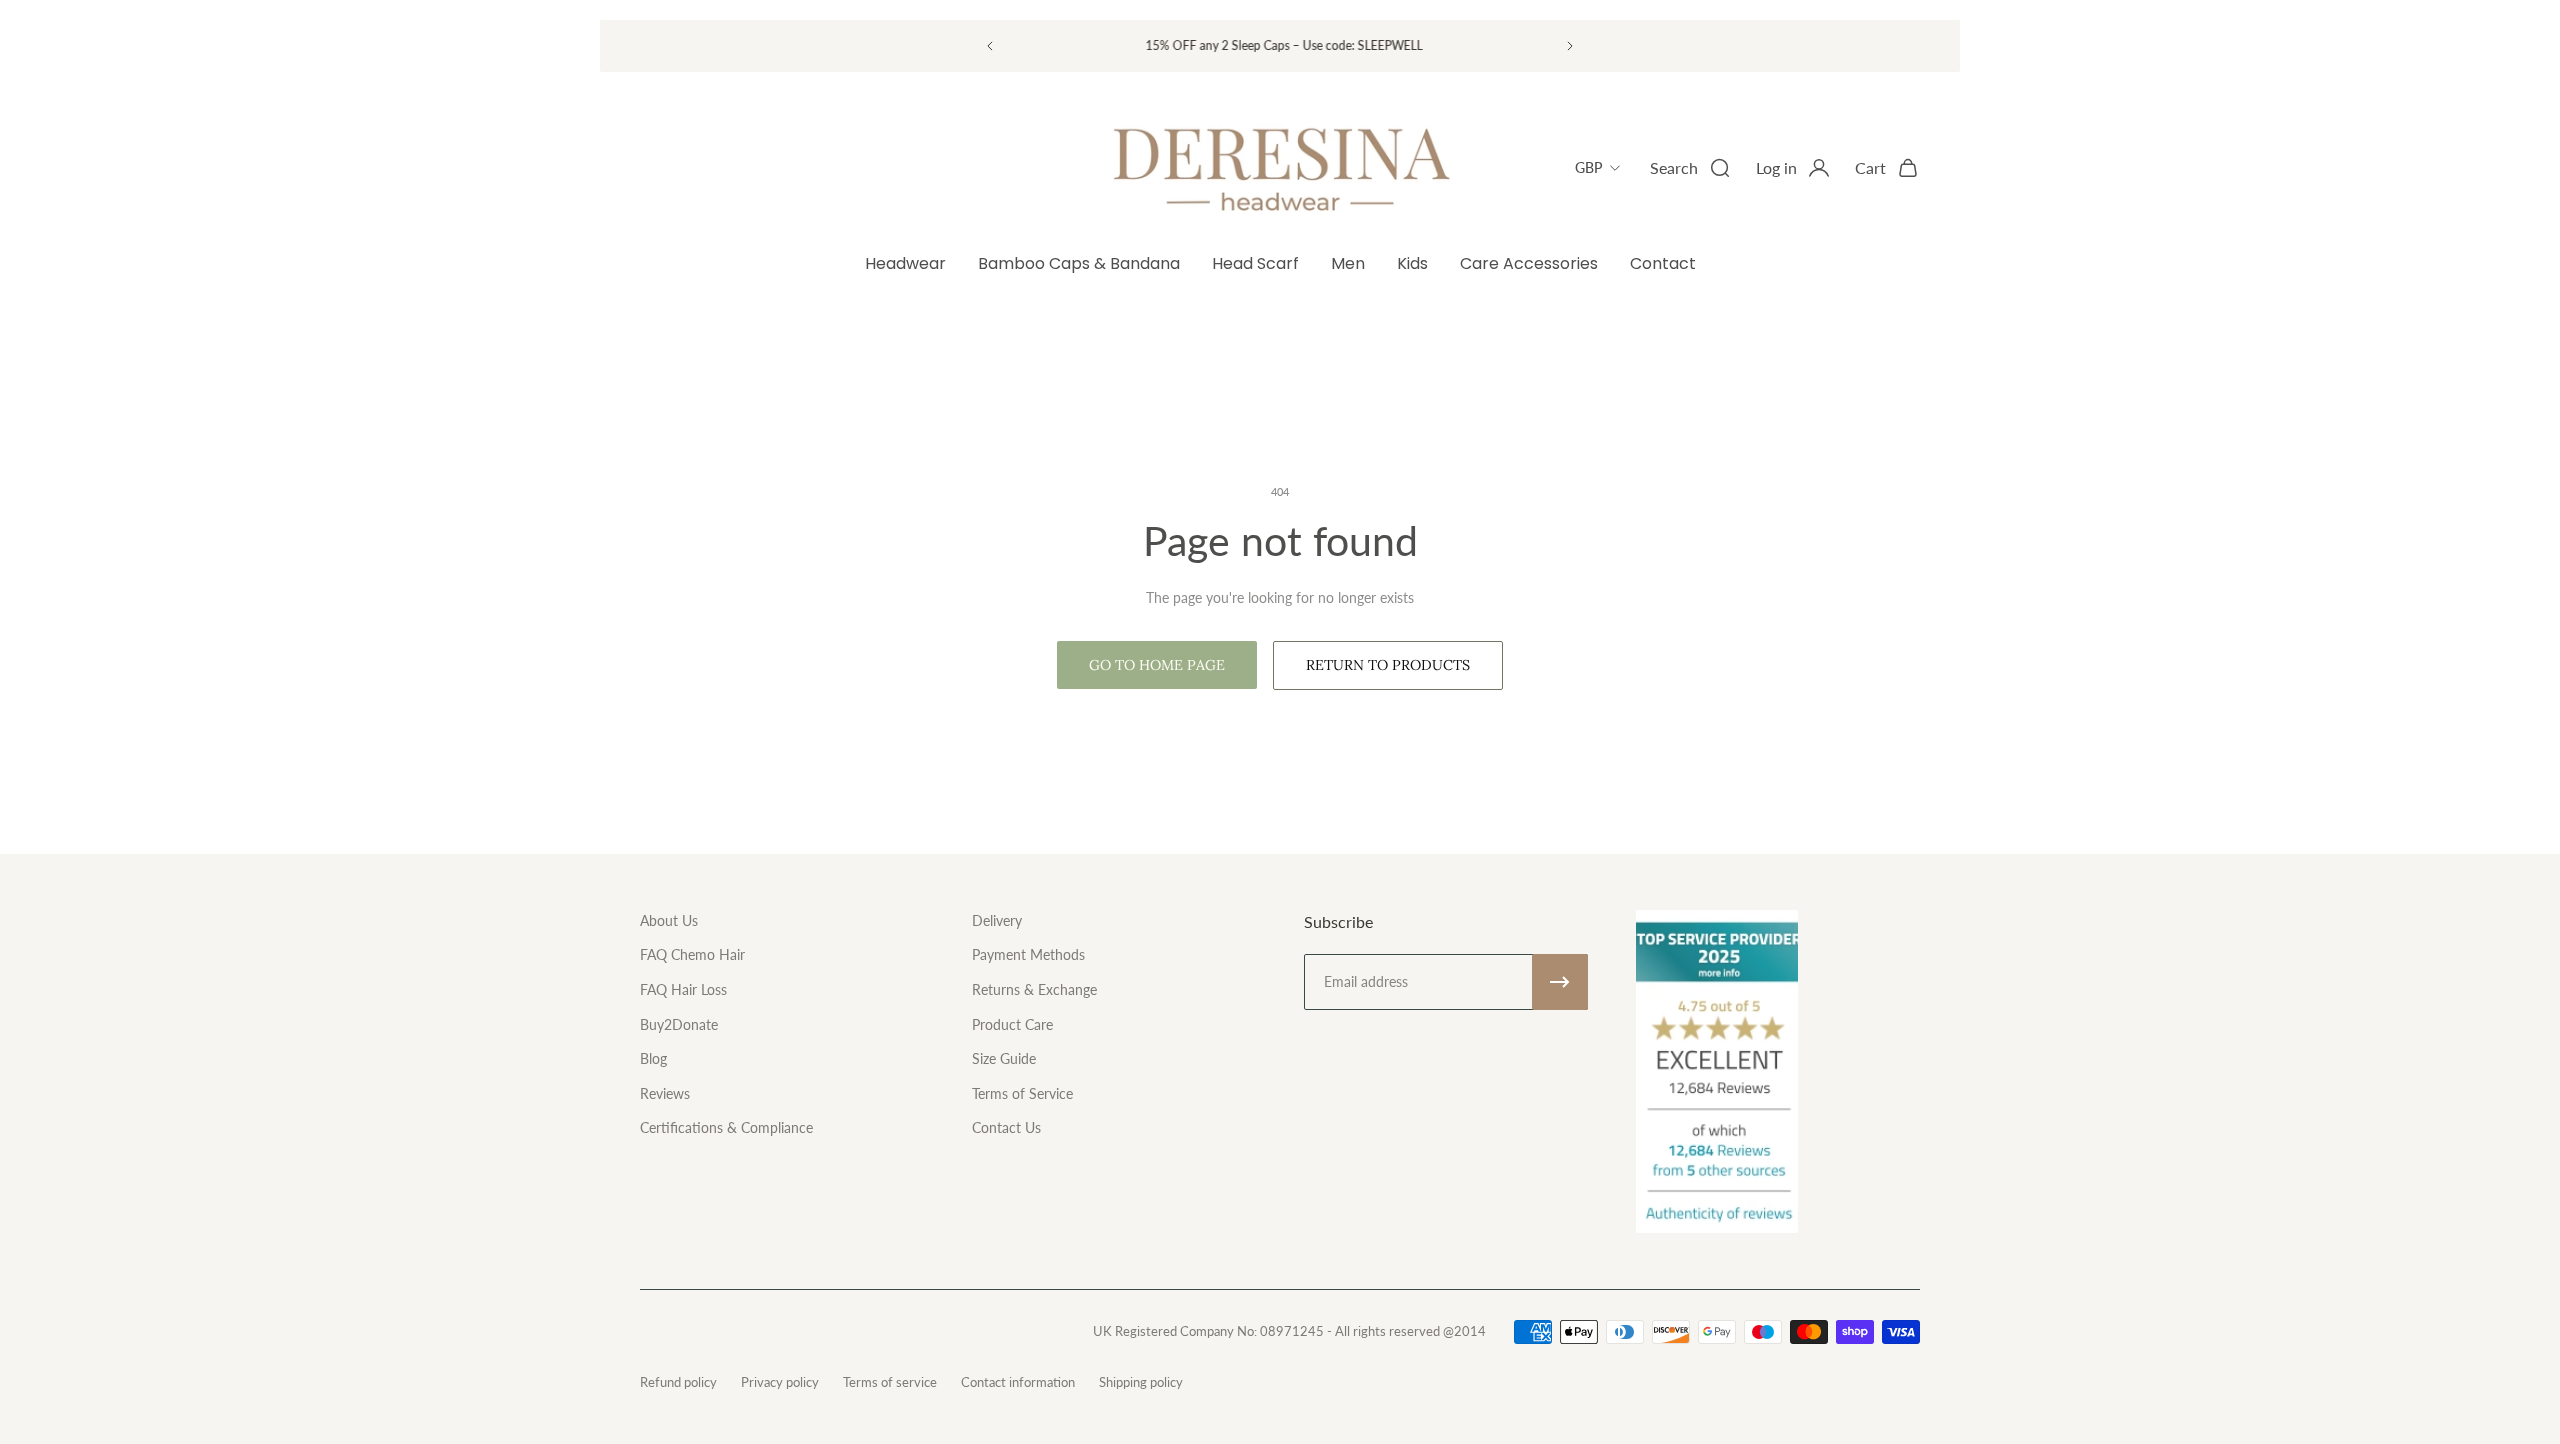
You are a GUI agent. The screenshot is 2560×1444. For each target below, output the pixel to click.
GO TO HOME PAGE (1157, 665)
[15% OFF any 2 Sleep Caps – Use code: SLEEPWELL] (1280, 45)
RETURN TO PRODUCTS (1388, 665)
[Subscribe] (1560, 982)
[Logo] (1280, 168)
